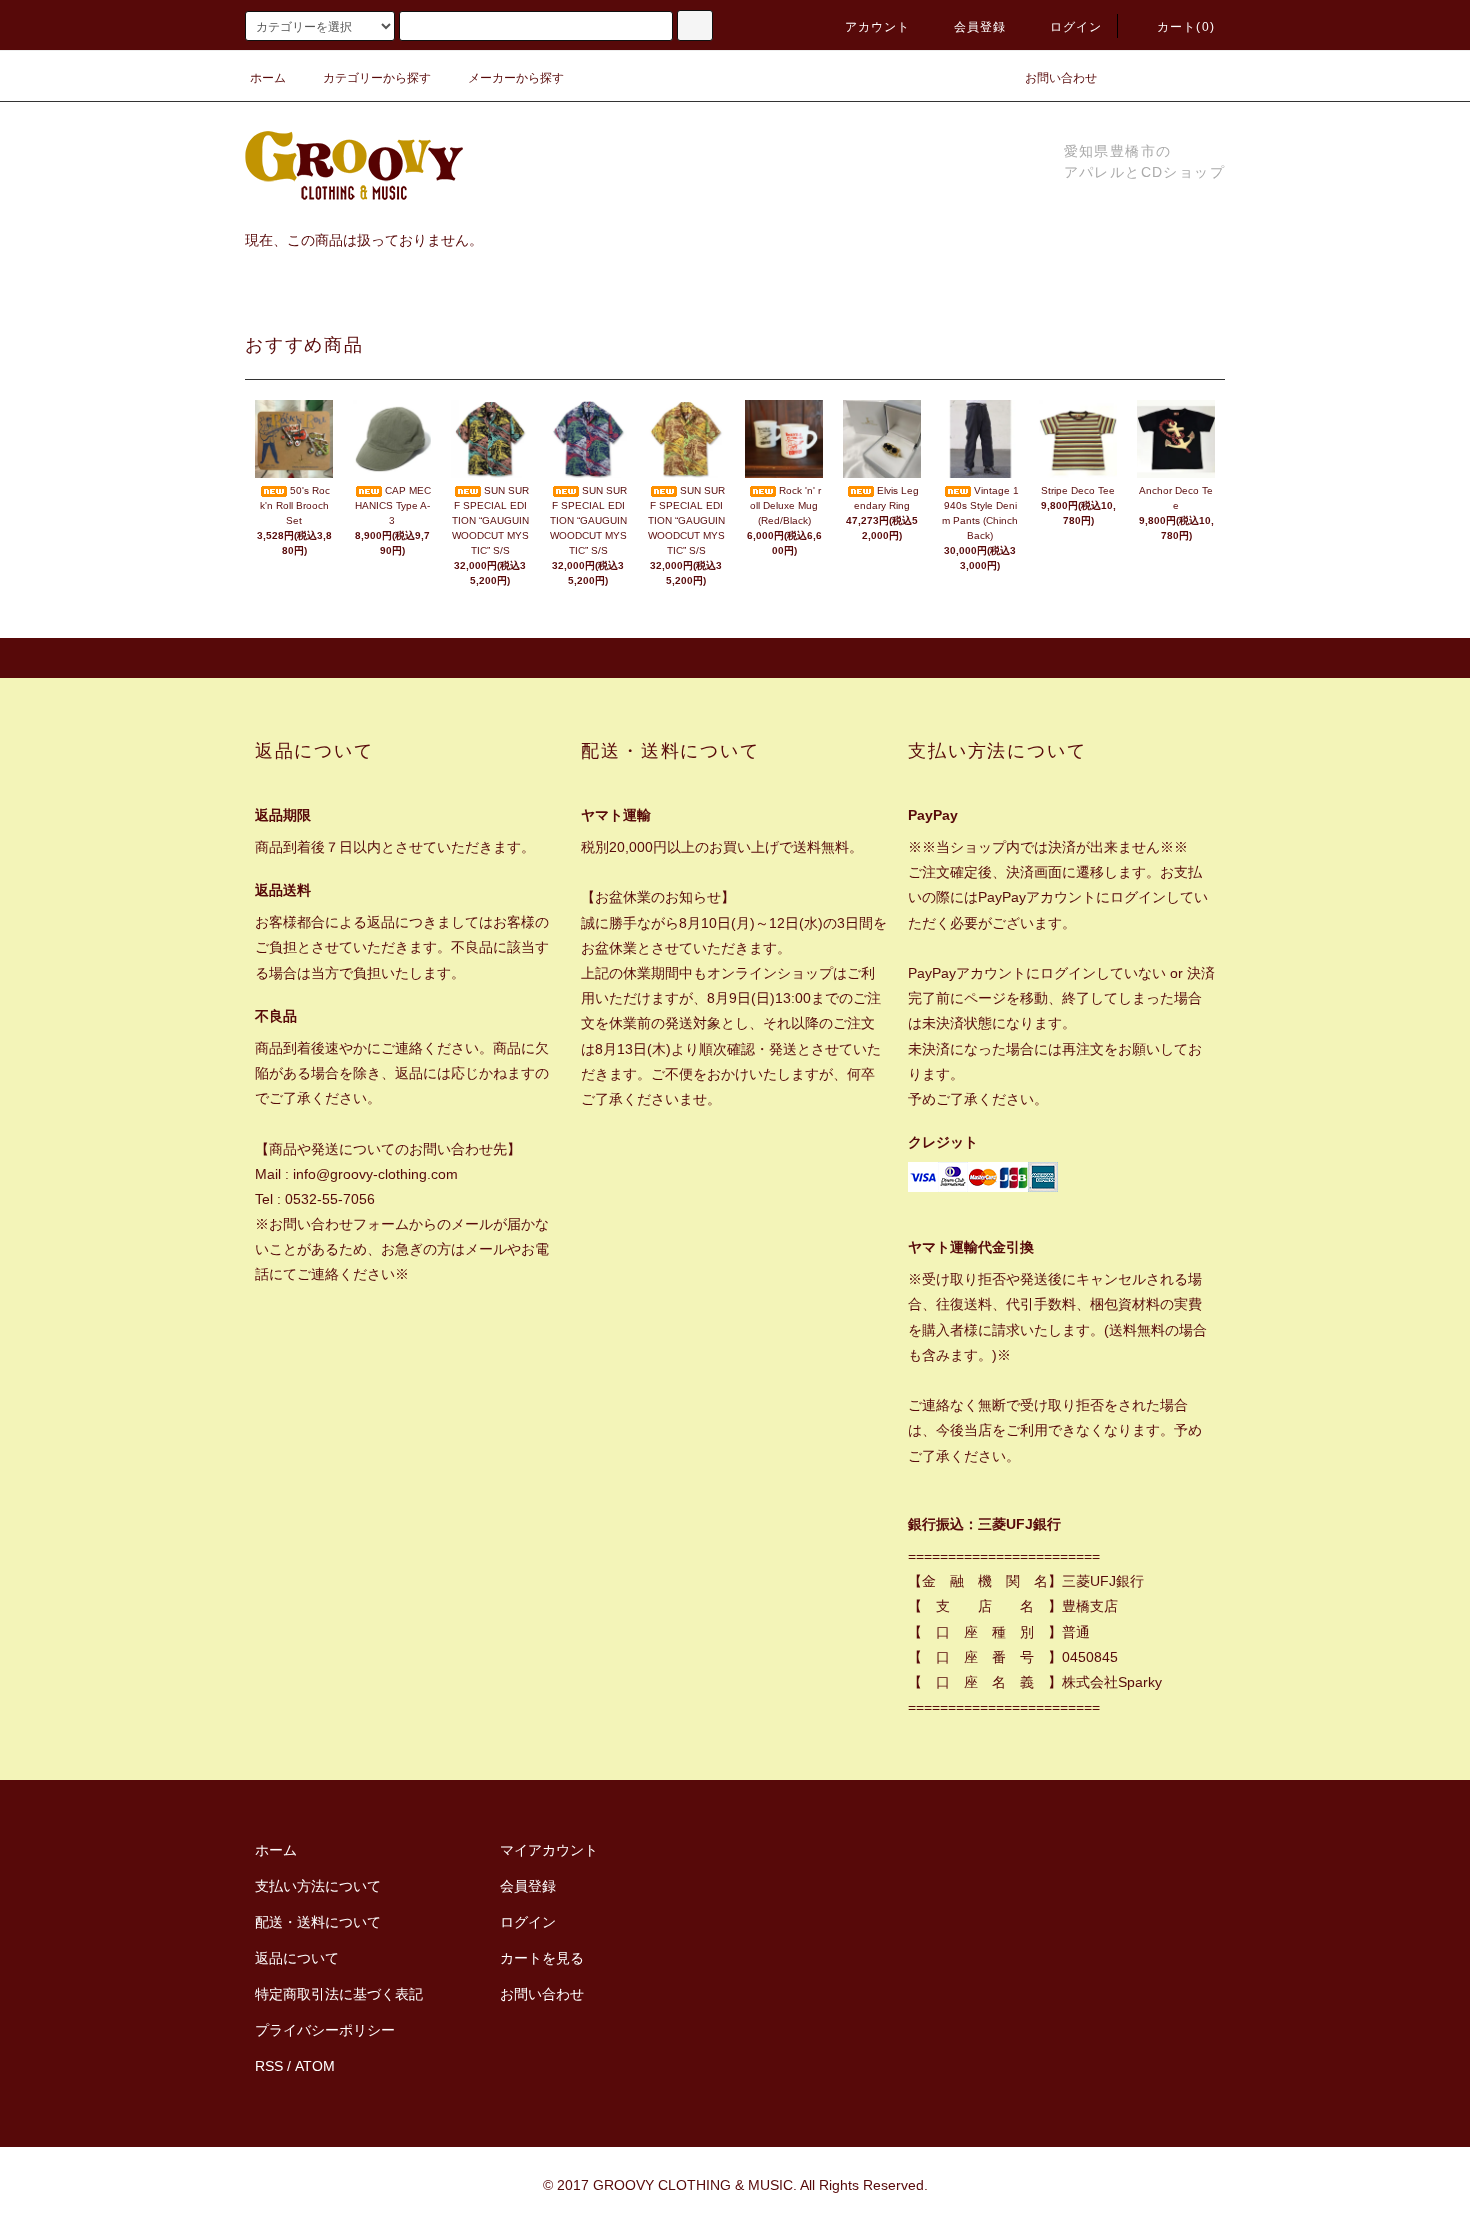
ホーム (268, 78)
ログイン (1076, 27)
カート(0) (1186, 27)
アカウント (878, 27)
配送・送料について (318, 1922)
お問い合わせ (1061, 78)
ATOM (315, 2066)
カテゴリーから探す (377, 78)
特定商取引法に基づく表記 (339, 1994)
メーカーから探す (516, 78)
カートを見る (542, 1958)
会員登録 (980, 27)
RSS (269, 2066)
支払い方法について (318, 1886)
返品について (297, 1958)
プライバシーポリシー (325, 2030)
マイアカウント (549, 1850)
